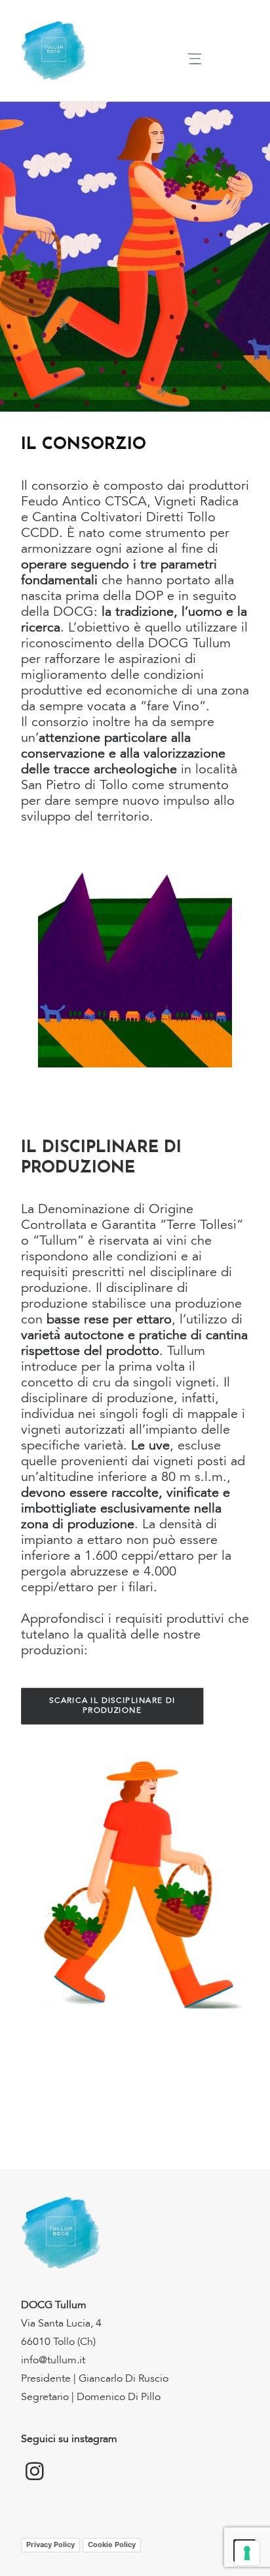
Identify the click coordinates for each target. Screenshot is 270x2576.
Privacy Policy (50, 2544)
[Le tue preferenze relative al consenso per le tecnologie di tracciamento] (247, 2553)
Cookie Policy (112, 2544)
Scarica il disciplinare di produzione (113, 1706)
